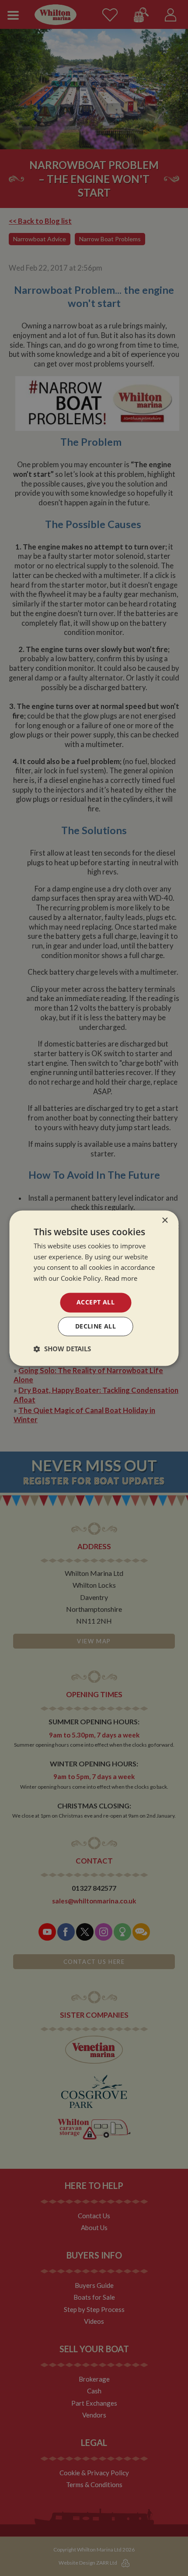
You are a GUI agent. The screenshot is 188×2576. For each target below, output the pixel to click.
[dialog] (94, 1288)
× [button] (165, 1221)
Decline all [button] (96, 1326)
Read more (121, 1279)
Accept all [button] (96, 1302)
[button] (62, 1349)
